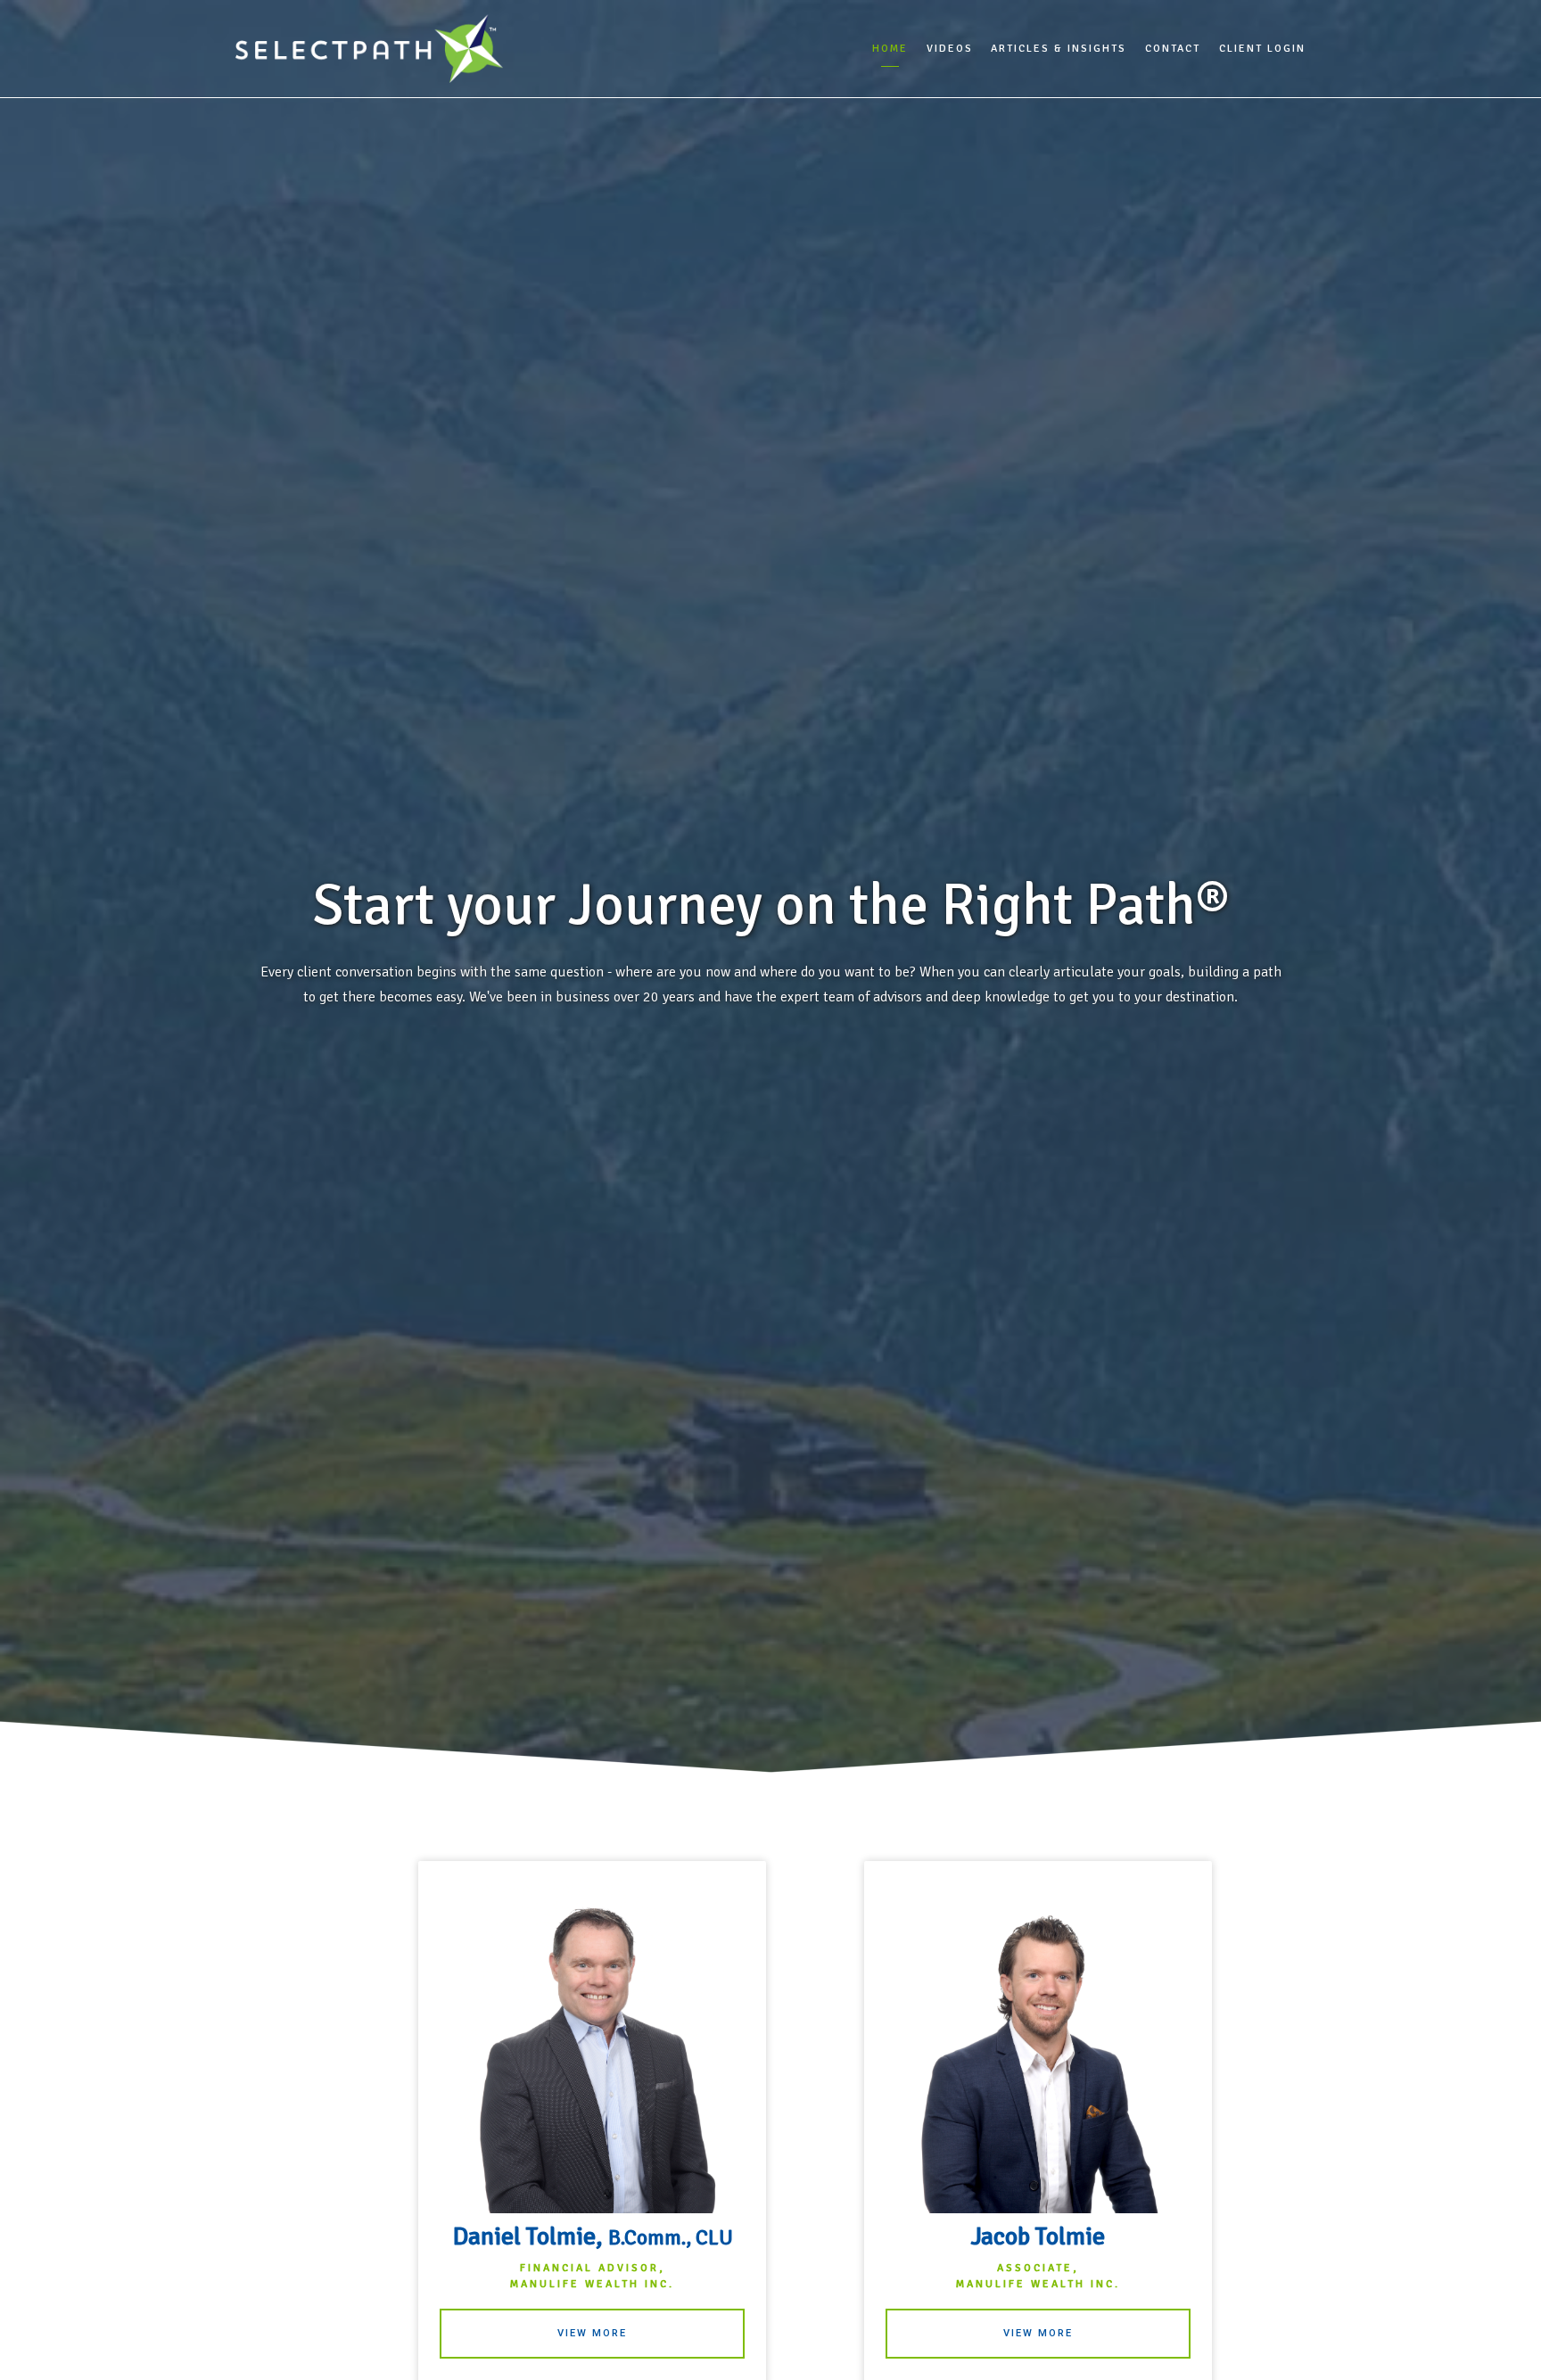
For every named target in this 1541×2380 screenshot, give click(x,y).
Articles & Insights (1059, 49)
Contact (1173, 49)
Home (890, 49)
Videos (950, 49)
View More (592, 2333)
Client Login (1262, 49)
